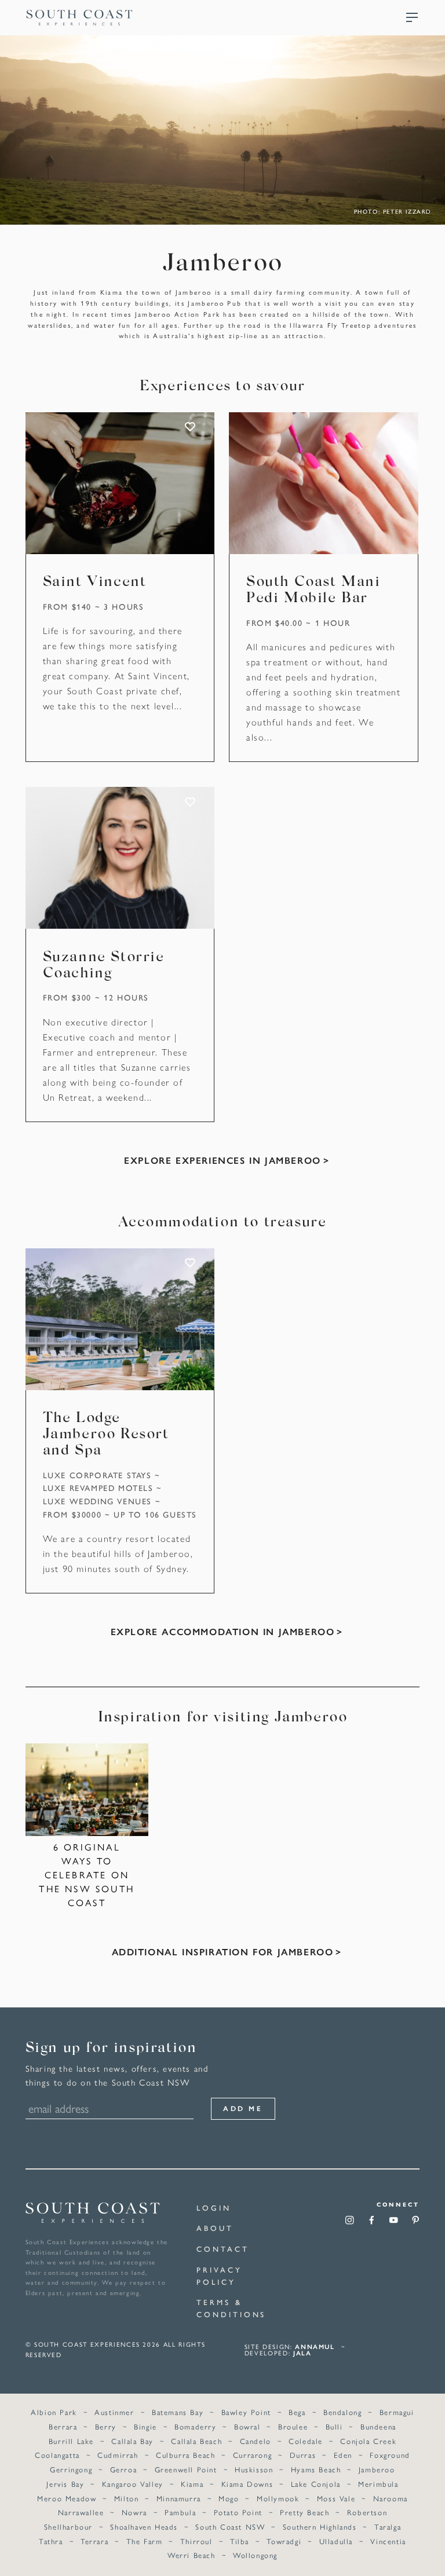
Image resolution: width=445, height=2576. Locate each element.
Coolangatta (57, 2455)
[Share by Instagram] (350, 2224)
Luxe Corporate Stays (97, 1475)
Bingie (145, 2426)
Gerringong (71, 2469)
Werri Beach (192, 2555)
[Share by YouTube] (394, 2224)
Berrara (63, 2426)
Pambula (180, 2512)
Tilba (240, 2541)
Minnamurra (179, 2498)
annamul (315, 2346)
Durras (303, 2455)
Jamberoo (377, 2469)
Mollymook (278, 2498)
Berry (106, 2426)
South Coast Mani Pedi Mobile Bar (313, 591)
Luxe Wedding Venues (97, 1501)
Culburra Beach (185, 2455)
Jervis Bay (65, 2484)
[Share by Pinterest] (416, 2224)
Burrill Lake (71, 2441)
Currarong (252, 2455)
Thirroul (196, 2541)
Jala (302, 2353)
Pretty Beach (304, 2512)
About (215, 2228)
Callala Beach (196, 2441)
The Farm (145, 2541)
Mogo (229, 2498)
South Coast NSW (230, 2526)
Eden (343, 2455)
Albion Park (54, 2412)
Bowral (247, 2426)
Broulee (293, 2426)
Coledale (306, 2441)
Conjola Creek (368, 2441)
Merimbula (378, 2484)
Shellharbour (68, 2526)
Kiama (192, 2484)
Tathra (51, 2541)
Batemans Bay (178, 2412)
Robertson (367, 2512)
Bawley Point (246, 2412)
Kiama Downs (247, 2484)
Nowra (134, 2512)
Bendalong (342, 2412)
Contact (222, 2249)
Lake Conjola (316, 2484)
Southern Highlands (320, 2526)
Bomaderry (195, 2426)
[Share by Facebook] (372, 2224)
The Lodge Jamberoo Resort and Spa (106, 1435)
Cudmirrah (118, 2455)
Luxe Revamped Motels (98, 1487)
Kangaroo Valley (133, 2484)
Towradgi (284, 2541)
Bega (297, 2412)
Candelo (256, 2441)
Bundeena (378, 2426)
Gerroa (124, 2469)
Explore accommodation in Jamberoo (223, 1631)
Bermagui (397, 2412)
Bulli (334, 2426)
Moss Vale (336, 2498)
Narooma (391, 2498)
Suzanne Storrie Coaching (104, 966)
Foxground (390, 2455)
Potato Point (238, 2512)
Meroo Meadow (67, 2498)
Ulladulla (336, 2541)
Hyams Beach (316, 2469)
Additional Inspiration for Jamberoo (223, 1952)
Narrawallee (81, 2512)
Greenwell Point (186, 2469)
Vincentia (388, 2541)
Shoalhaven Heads (144, 2526)
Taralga (388, 2526)
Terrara (94, 2541)
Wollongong (255, 2555)
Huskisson (254, 2469)
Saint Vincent (95, 582)
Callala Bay (132, 2441)
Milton (127, 2498)
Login (214, 2207)
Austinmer (114, 2412)
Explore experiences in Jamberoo (222, 1160)
